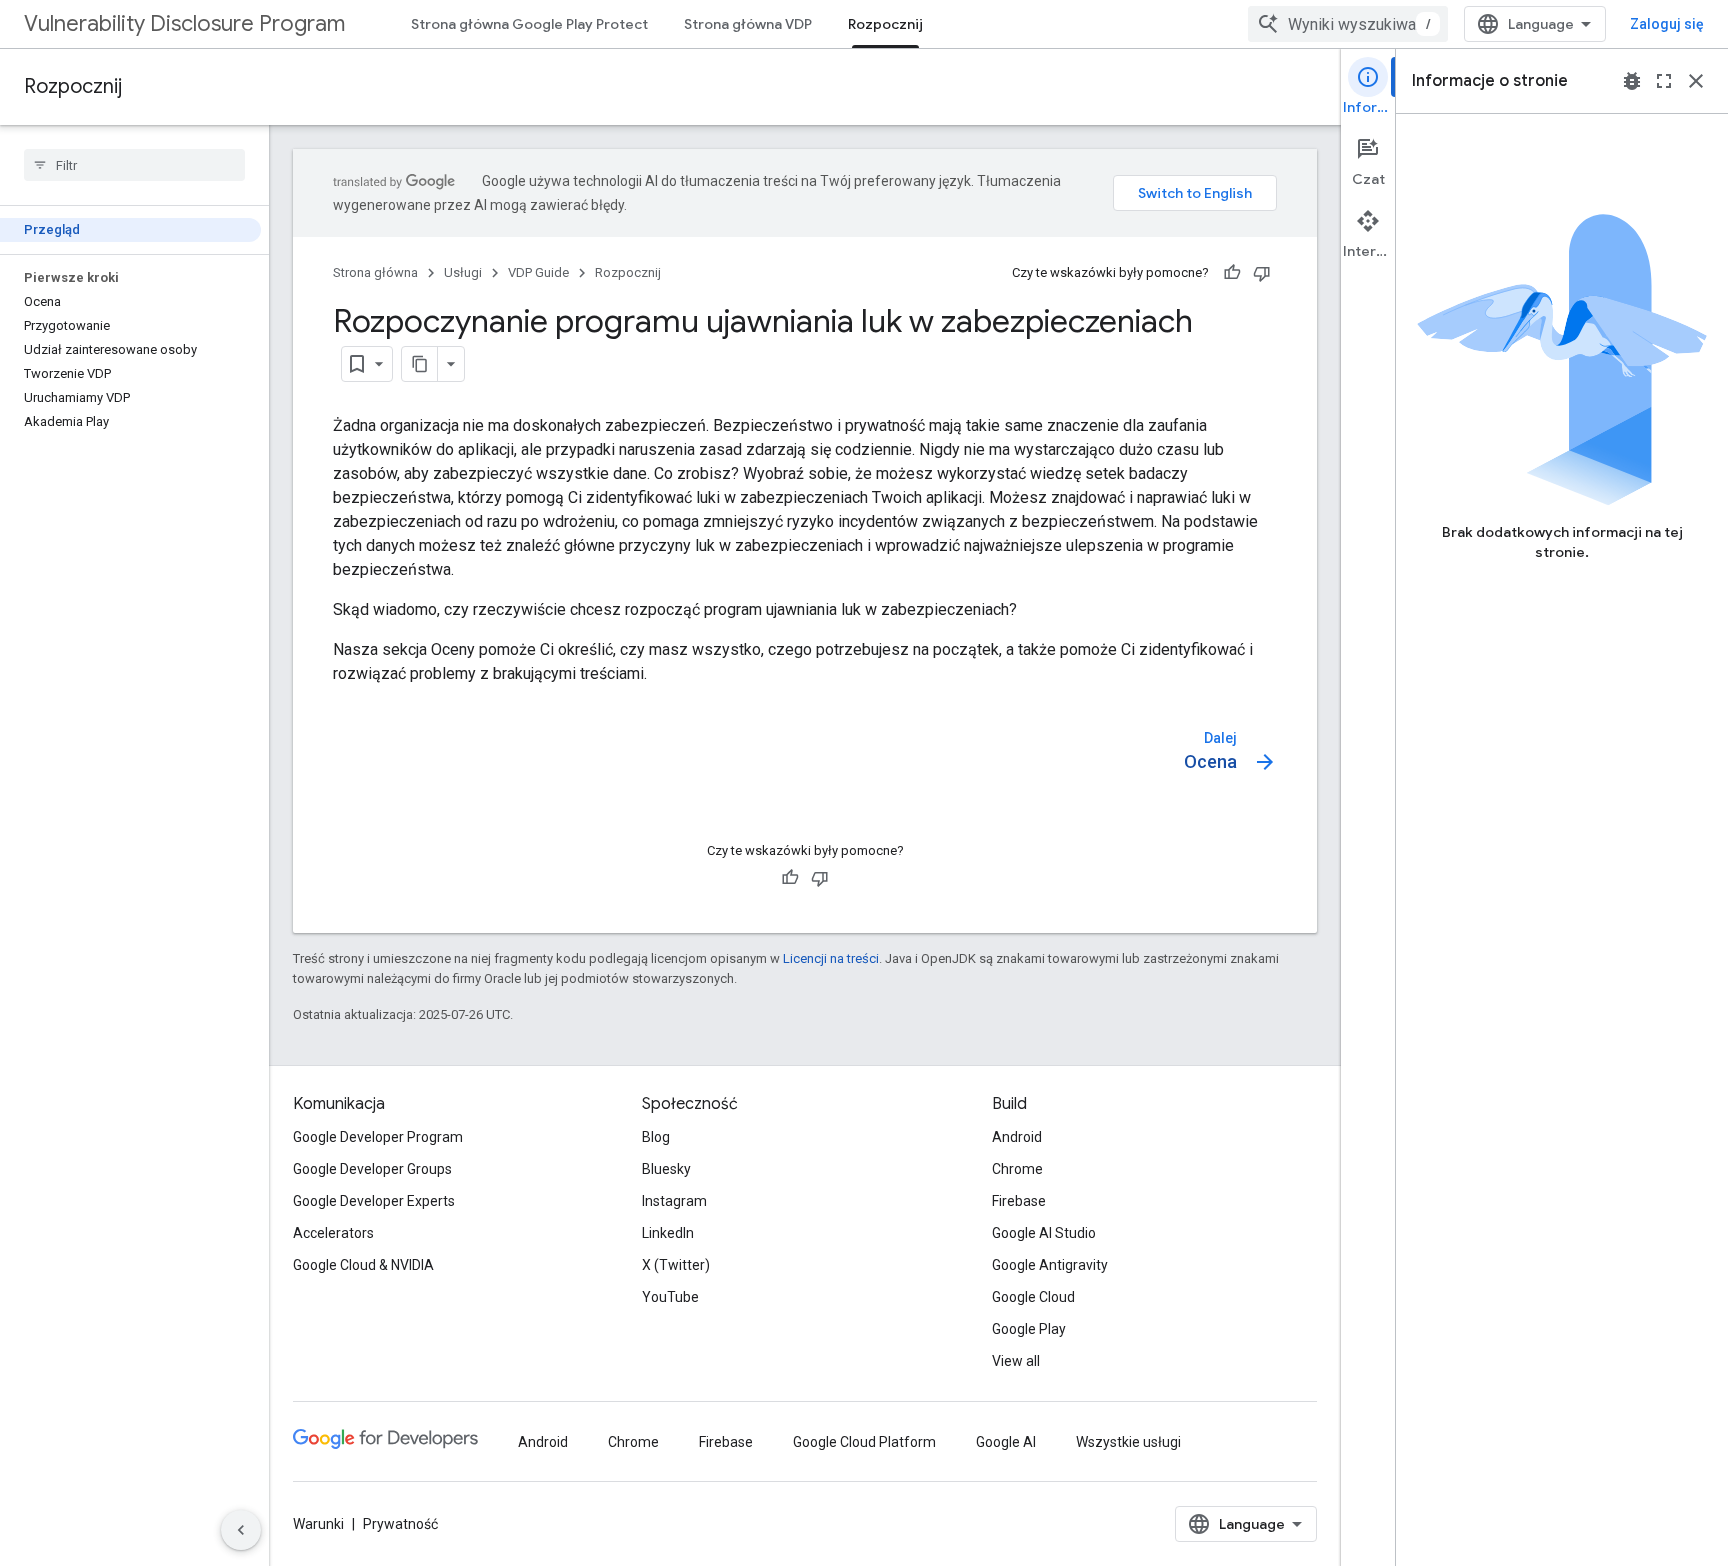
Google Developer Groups (372, 1169)
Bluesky (666, 1169)
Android (1017, 1137)
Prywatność (400, 1524)
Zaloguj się (1667, 24)
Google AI (1006, 1442)
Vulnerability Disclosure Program (184, 23)
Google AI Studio (1044, 1233)
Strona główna (375, 272)
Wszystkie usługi (1128, 1442)
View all (1016, 1361)
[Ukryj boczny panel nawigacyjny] (241, 1530)
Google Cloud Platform (864, 1442)
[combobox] (1348, 24)
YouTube (670, 1297)
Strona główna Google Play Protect (529, 24)
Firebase (1019, 1201)
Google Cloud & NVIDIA (363, 1265)
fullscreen (1664, 81)
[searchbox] (134, 165)
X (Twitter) (676, 1265)
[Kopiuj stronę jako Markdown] (420, 364)
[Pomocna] (1232, 273)
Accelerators (333, 1233)
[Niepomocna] (1262, 273)
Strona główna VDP (748, 24)
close (1696, 81)
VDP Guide (538, 272)
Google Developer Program (378, 1137)
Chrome (1017, 1169)
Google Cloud (1033, 1297)
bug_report (1632, 81)
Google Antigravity (1050, 1265)
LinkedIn (668, 1233)
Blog (656, 1137)
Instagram (674, 1201)
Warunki (318, 1524)
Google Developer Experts (374, 1201)
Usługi (463, 272)
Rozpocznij (885, 24)
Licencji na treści (831, 958)
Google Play (1029, 1329)
